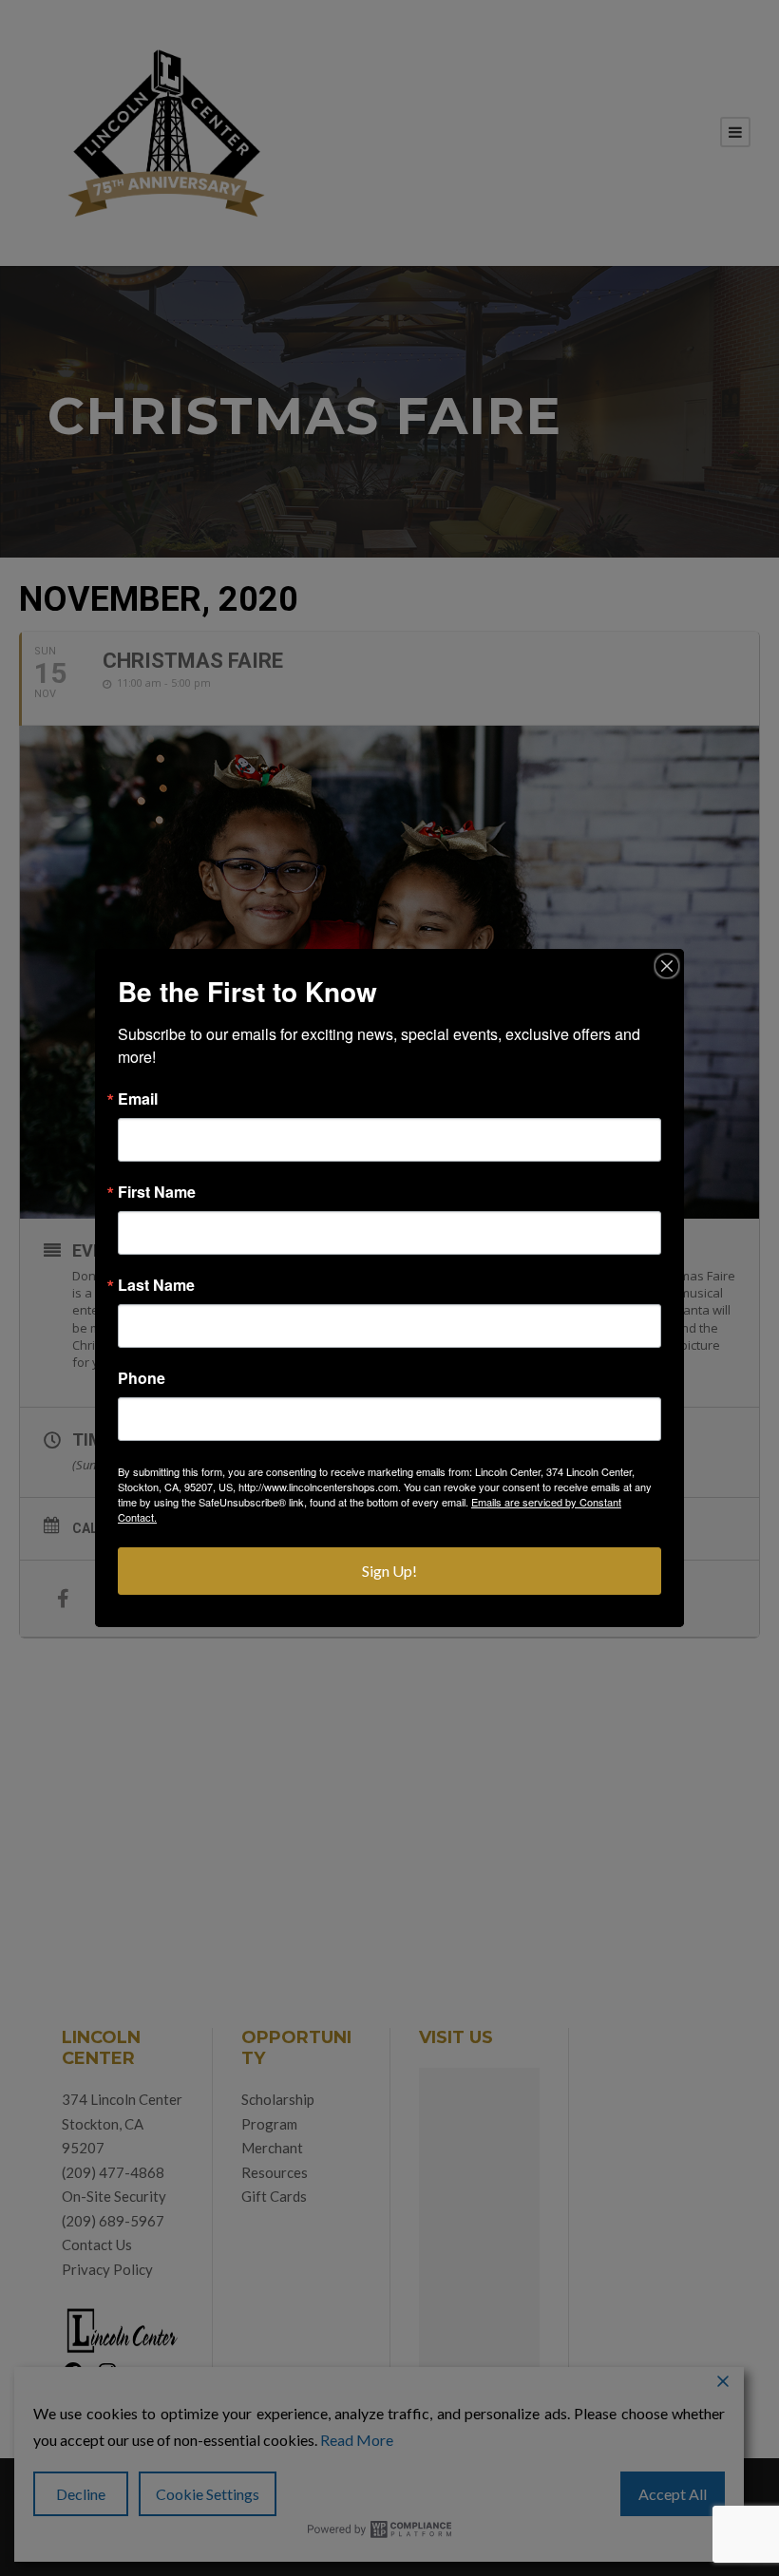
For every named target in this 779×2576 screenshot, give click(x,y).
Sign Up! (389, 1571)
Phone (142, 1378)
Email (138, 1099)
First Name (157, 1192)
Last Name (156, 1285)
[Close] (667, 966)
